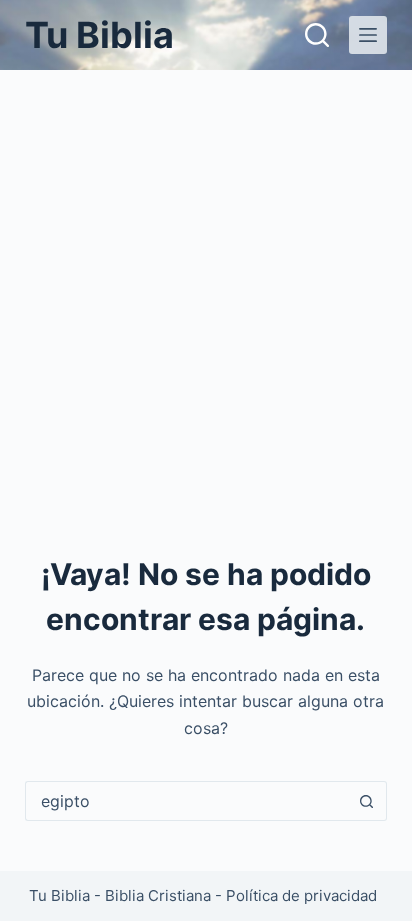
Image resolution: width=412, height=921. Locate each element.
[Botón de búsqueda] (367, 801)
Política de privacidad (301, 895)
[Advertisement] (206, 286)
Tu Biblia (99, 35)
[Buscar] (317, 35)
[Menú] (368, 35)
